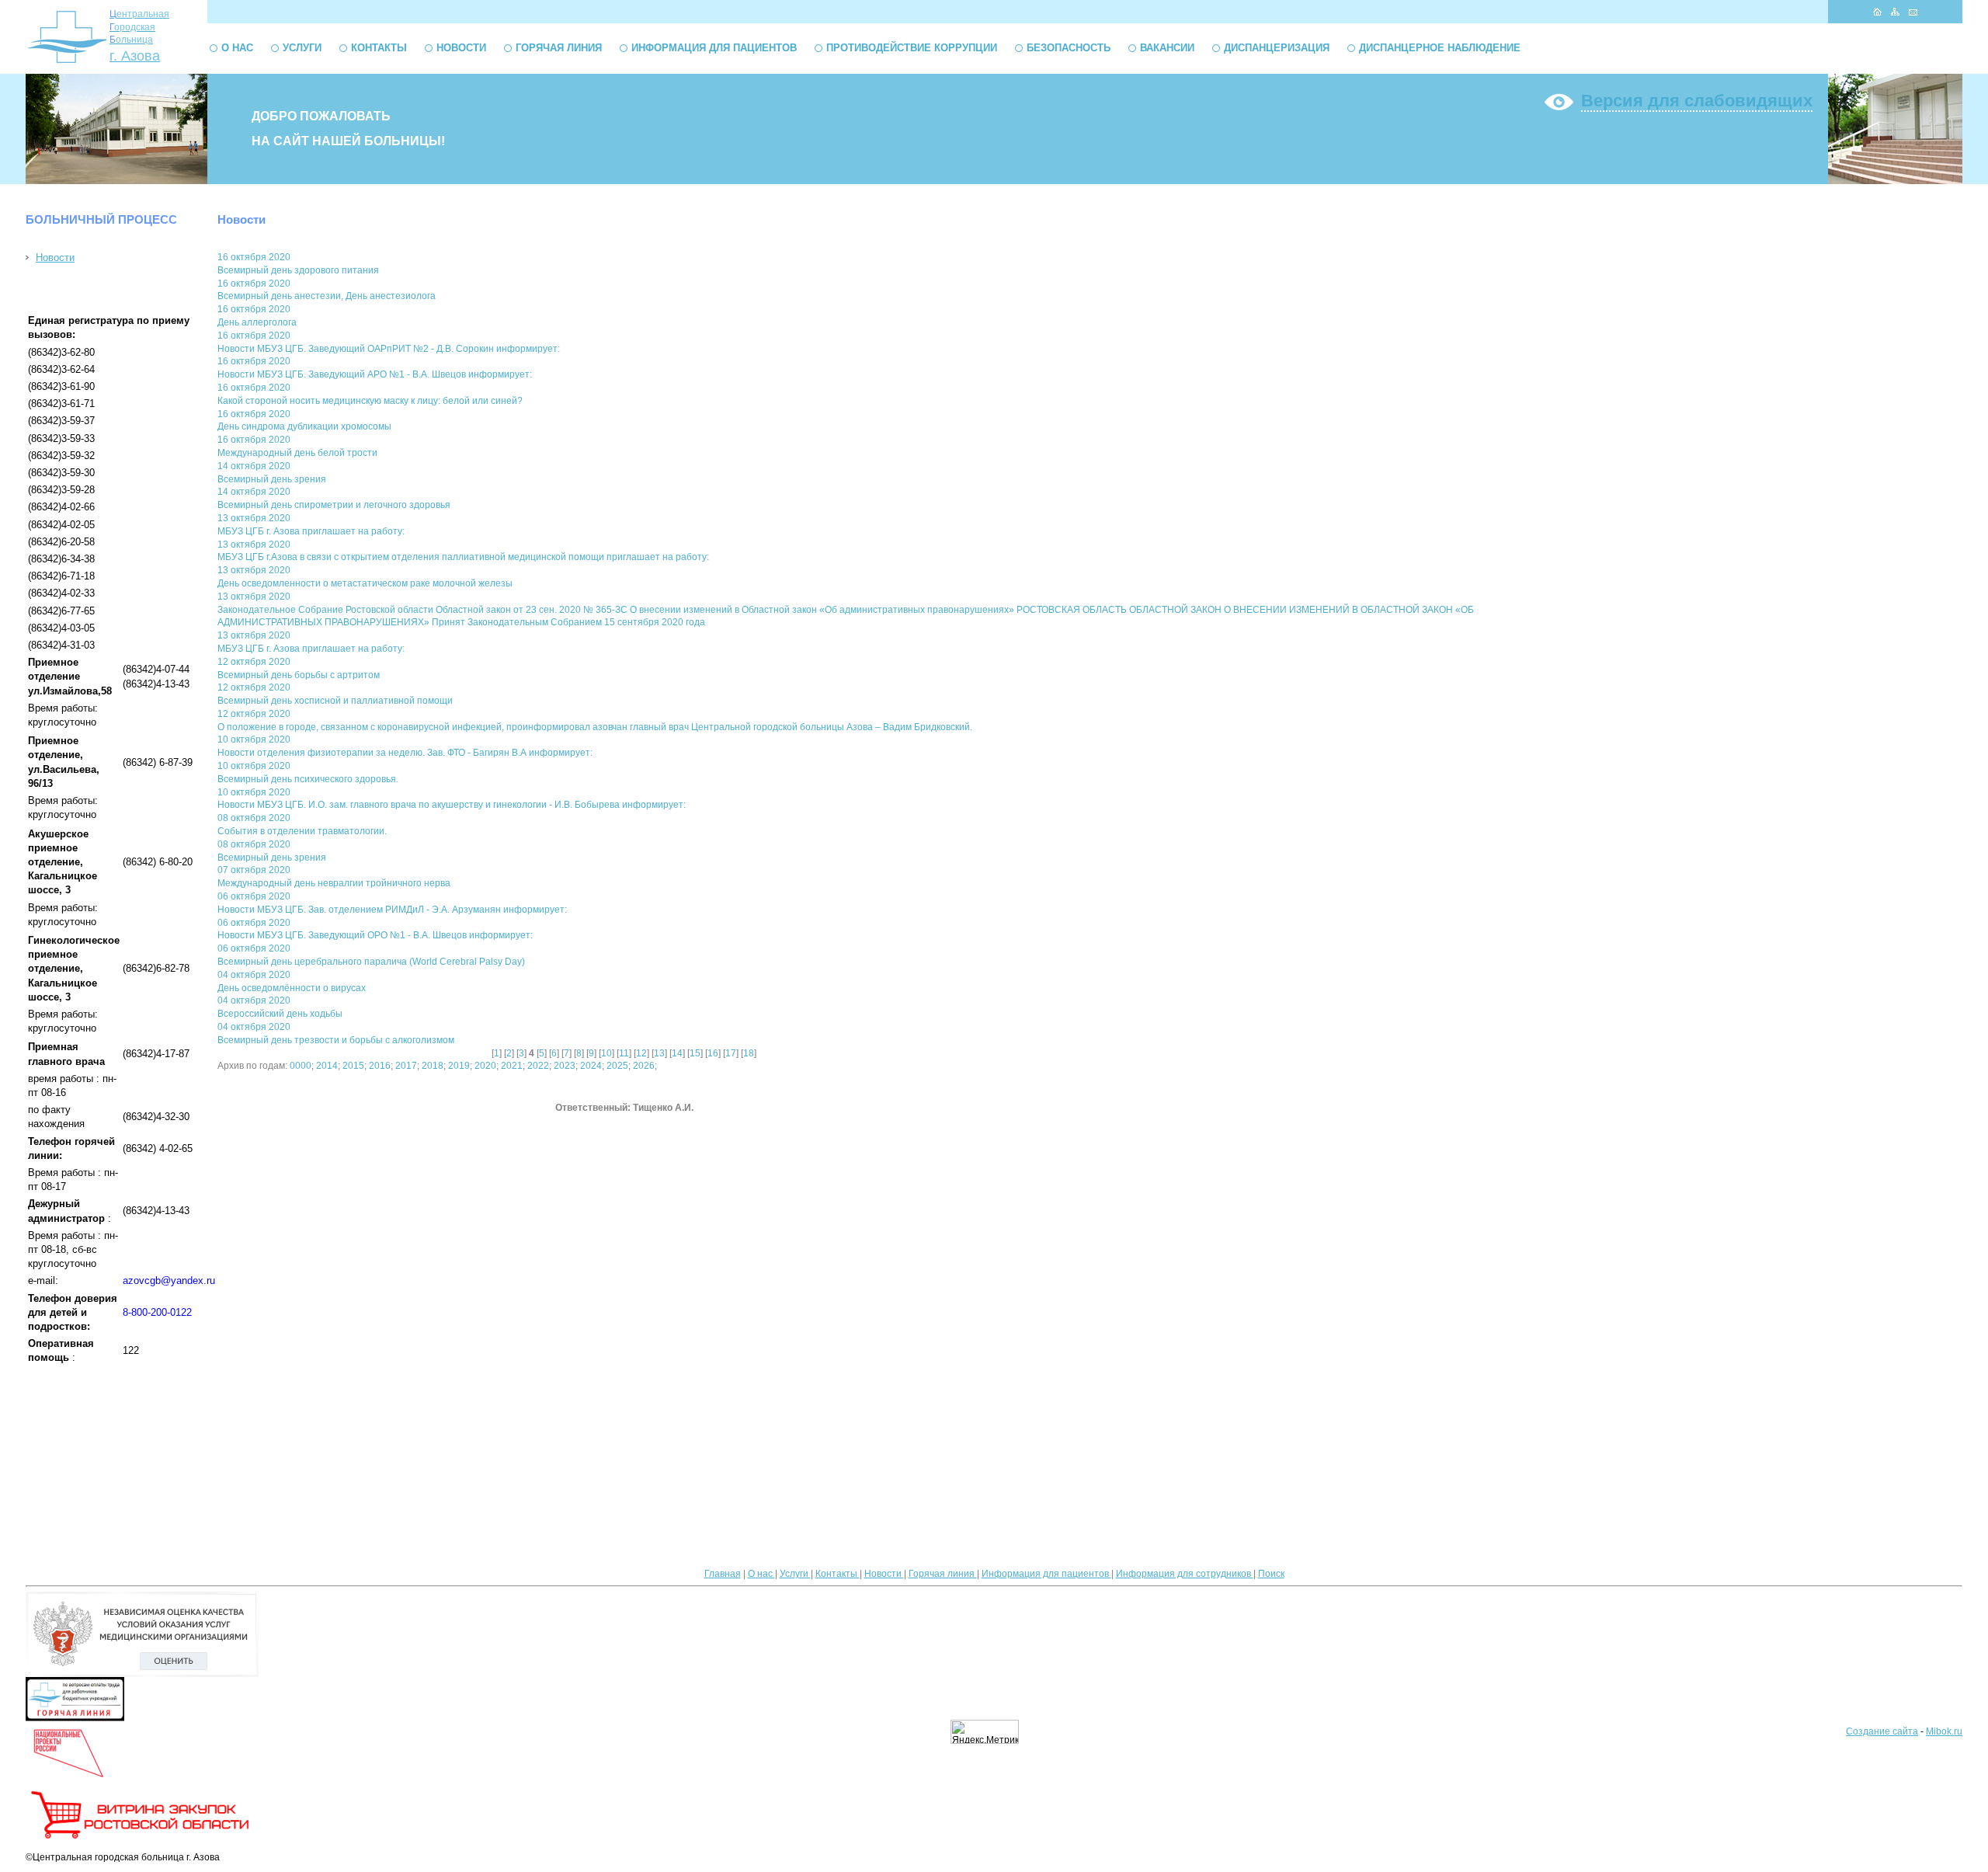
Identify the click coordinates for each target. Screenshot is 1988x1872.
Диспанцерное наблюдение (1440, 48)
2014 (327, 1066)
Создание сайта (1882, 1731)
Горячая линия (559, 48)
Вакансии (1167, 48)
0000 (301, 1066)
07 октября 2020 (254, 870)
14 (677, 1053)
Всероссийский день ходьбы (280, 1014)
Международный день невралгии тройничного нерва (334, 883)
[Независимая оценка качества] (142, 1674)
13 (659, 1053)
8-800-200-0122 (157, 1312)
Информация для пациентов (714, 48)
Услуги (302, 48)
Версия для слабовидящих (1697, 101)
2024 (591, 1066)
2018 (433, 1066)
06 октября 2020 (254, 896)
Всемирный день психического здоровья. (308, 779)
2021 (512, 1066)
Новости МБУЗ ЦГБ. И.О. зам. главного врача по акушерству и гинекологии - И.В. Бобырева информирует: (452, 805)
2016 (380, 1066)
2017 (406, 1066)
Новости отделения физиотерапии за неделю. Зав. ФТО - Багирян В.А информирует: (405, 753)
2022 (538, 1066)
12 (641, 1053)
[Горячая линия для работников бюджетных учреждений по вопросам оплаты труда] (75, 1718)
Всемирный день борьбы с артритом (299, 675)
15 (695, 1053)
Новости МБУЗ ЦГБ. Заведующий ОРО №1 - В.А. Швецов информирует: (375, 935)
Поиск (1271, 1574)
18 (749, 1053)
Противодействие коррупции (912, 48)
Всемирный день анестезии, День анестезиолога (327, 296)
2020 (485, 1066)
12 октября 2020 (254, 662)
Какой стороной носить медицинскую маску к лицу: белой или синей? (370, 401)
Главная (723, 1574)
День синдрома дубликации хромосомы (304, 426)
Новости (461, 48)
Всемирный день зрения (272, 479)
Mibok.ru (1944, 1731)
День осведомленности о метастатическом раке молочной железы (365, 583)
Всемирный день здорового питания (298, 270)
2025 (617, 1066)
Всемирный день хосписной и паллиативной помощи (335, 701)
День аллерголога (257, 322)
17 (731, 1053)
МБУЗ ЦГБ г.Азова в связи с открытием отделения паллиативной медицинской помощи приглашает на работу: (463, 557)
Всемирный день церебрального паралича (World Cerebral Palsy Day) (371, 962)
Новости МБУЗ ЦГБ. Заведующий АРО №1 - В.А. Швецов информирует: (375, 374)
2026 (644, 1066)
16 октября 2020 (254, 257)
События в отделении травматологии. (302, 831)
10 (606, 1053)
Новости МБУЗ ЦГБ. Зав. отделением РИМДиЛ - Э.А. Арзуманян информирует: (392, 910)
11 (624, 1053)
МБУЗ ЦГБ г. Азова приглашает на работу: (311, 531)
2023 (565, 1066)
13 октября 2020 (254, 518)
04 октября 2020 (254, 975)
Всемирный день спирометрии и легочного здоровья (334, 505)
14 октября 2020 (254, 466)
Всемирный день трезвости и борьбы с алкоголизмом (336, 1040)
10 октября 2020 (254, 739)
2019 (459, 1066)
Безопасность (1069, 48)
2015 (353, 1066)
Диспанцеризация (1277, 48)
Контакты (379, 48)
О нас (237, 48)
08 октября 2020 (254, 818)
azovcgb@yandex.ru (169, 1280)
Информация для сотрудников (1185, 1574)
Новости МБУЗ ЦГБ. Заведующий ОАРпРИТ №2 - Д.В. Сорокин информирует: (389, 349)
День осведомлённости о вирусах (292, 988)
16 (713, 1053)
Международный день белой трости (297, 453)
